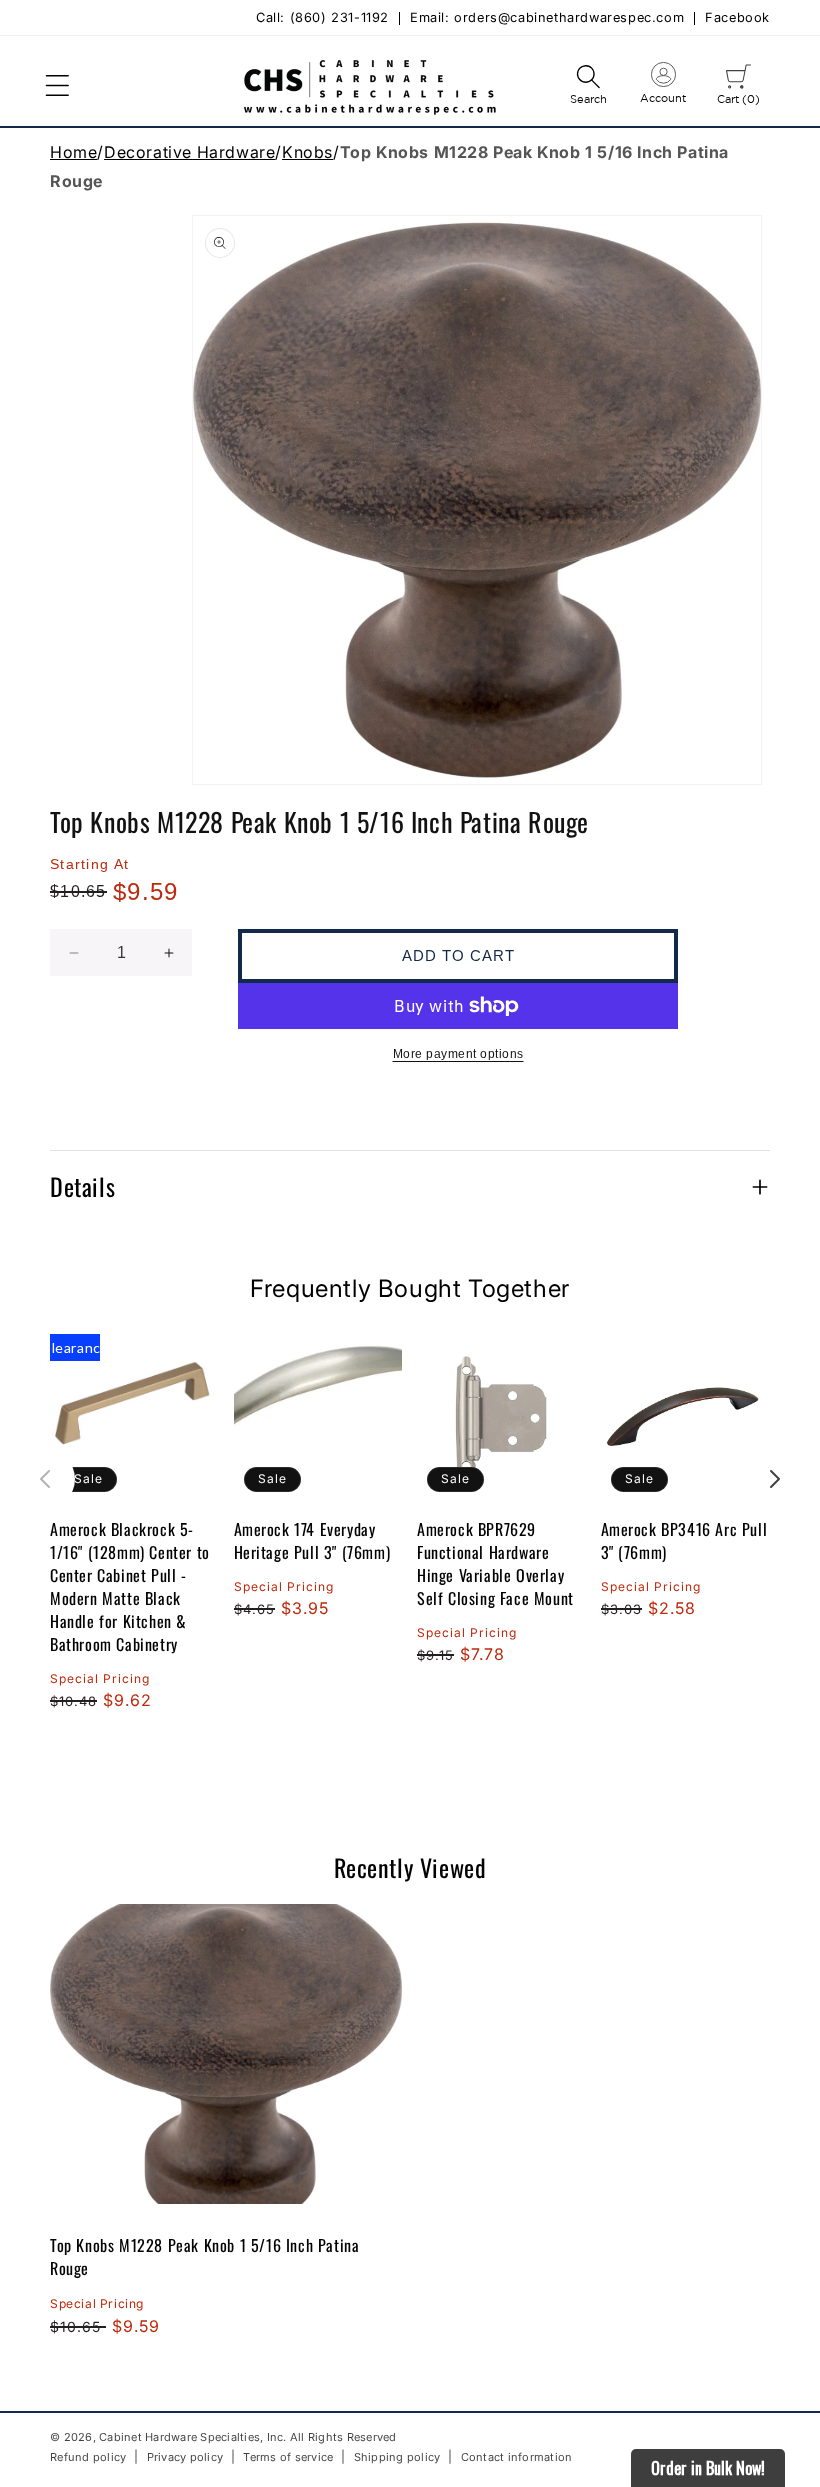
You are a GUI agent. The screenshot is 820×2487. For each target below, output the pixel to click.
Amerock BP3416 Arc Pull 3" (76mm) (684, 1541)
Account (663, 87)
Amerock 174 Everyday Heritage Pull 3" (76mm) (312, 1541)
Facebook (737, 18)
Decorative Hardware (189, 152)
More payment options (458, 1054)
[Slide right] (775, 1479)
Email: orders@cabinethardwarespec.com (547, 18)
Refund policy (88, 2457)
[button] (57, 86)
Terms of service (288, 2457)
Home (73, 152)
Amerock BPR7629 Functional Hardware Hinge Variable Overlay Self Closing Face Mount (495, 1564)
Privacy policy (185, 2457)
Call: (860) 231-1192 (322, 18)
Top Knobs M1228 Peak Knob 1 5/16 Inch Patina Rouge (204, 2256)
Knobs (307, 152)
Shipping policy (397, 2457)
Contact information (517, 2457)
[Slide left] (45, 1479)
